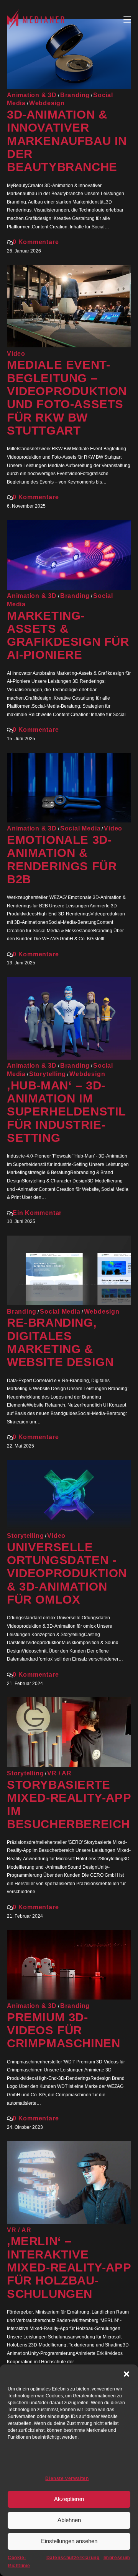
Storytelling (48, 1074)
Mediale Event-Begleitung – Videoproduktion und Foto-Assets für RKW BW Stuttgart (67, 398)
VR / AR (59, 1773)
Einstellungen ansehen (69, 2541)
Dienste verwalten (67, 2478)
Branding (75, 95)
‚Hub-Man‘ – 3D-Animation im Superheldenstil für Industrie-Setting (66, 1112)
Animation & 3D (32, 95)
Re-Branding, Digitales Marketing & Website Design (60, 1342)
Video (16, 354)
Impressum (117, 2558)
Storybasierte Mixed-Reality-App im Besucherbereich (69, 1804)
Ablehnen (69, 2520)
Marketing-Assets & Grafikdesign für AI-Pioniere (68, 635)
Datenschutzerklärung (73, 2558)
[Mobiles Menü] (127, 19)
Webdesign (47, 103)
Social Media (80, 828)
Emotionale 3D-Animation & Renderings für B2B (62, 860)
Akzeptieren (69, 2499)
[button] (127, 2374)
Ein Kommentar (37, 1213)
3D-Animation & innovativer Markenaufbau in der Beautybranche (67, 141)
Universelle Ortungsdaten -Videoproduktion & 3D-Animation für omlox (67, 1573)
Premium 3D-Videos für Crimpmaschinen (63, 2031)
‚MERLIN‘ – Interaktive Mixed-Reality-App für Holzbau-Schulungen (69, 2267)
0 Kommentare (36, 242)
